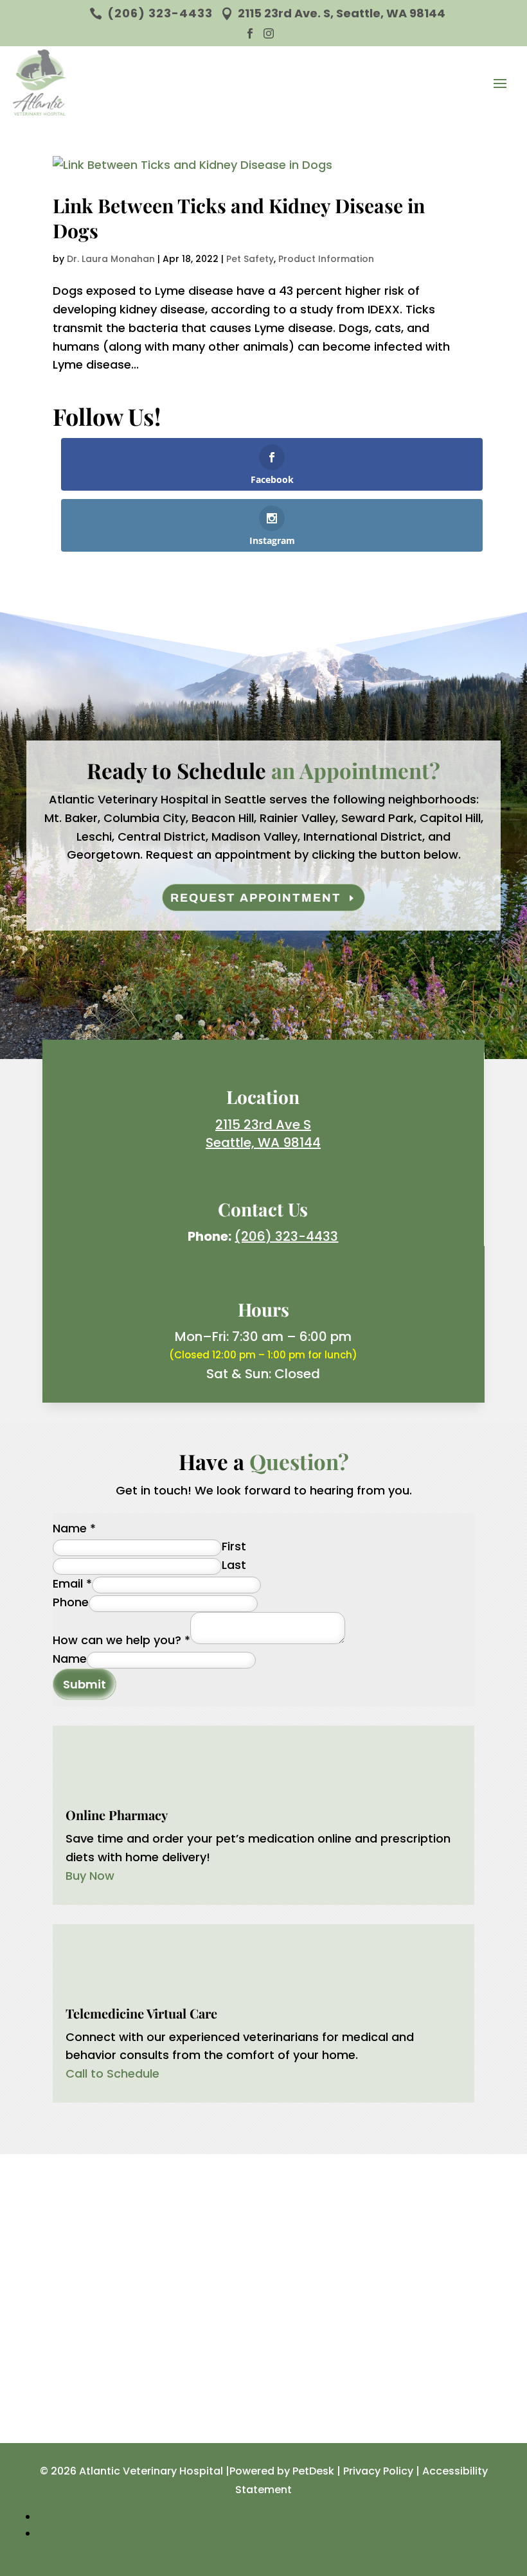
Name (74, 1528)
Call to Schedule (112, 2073)
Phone (71, 1602)
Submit (85, 1684)
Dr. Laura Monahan (111, 259)
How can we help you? (121, 1640)
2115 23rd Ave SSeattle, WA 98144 (263, 1134)
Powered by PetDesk (282, 2471)
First (234, 1546)
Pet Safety (250, 259)
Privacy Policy (378, 2471)
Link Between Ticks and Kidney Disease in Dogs (239, 218)
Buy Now (90, 1876)
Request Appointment (256, 898)
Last (234, 1565)
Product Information (326, 259)
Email (72, 1583)
